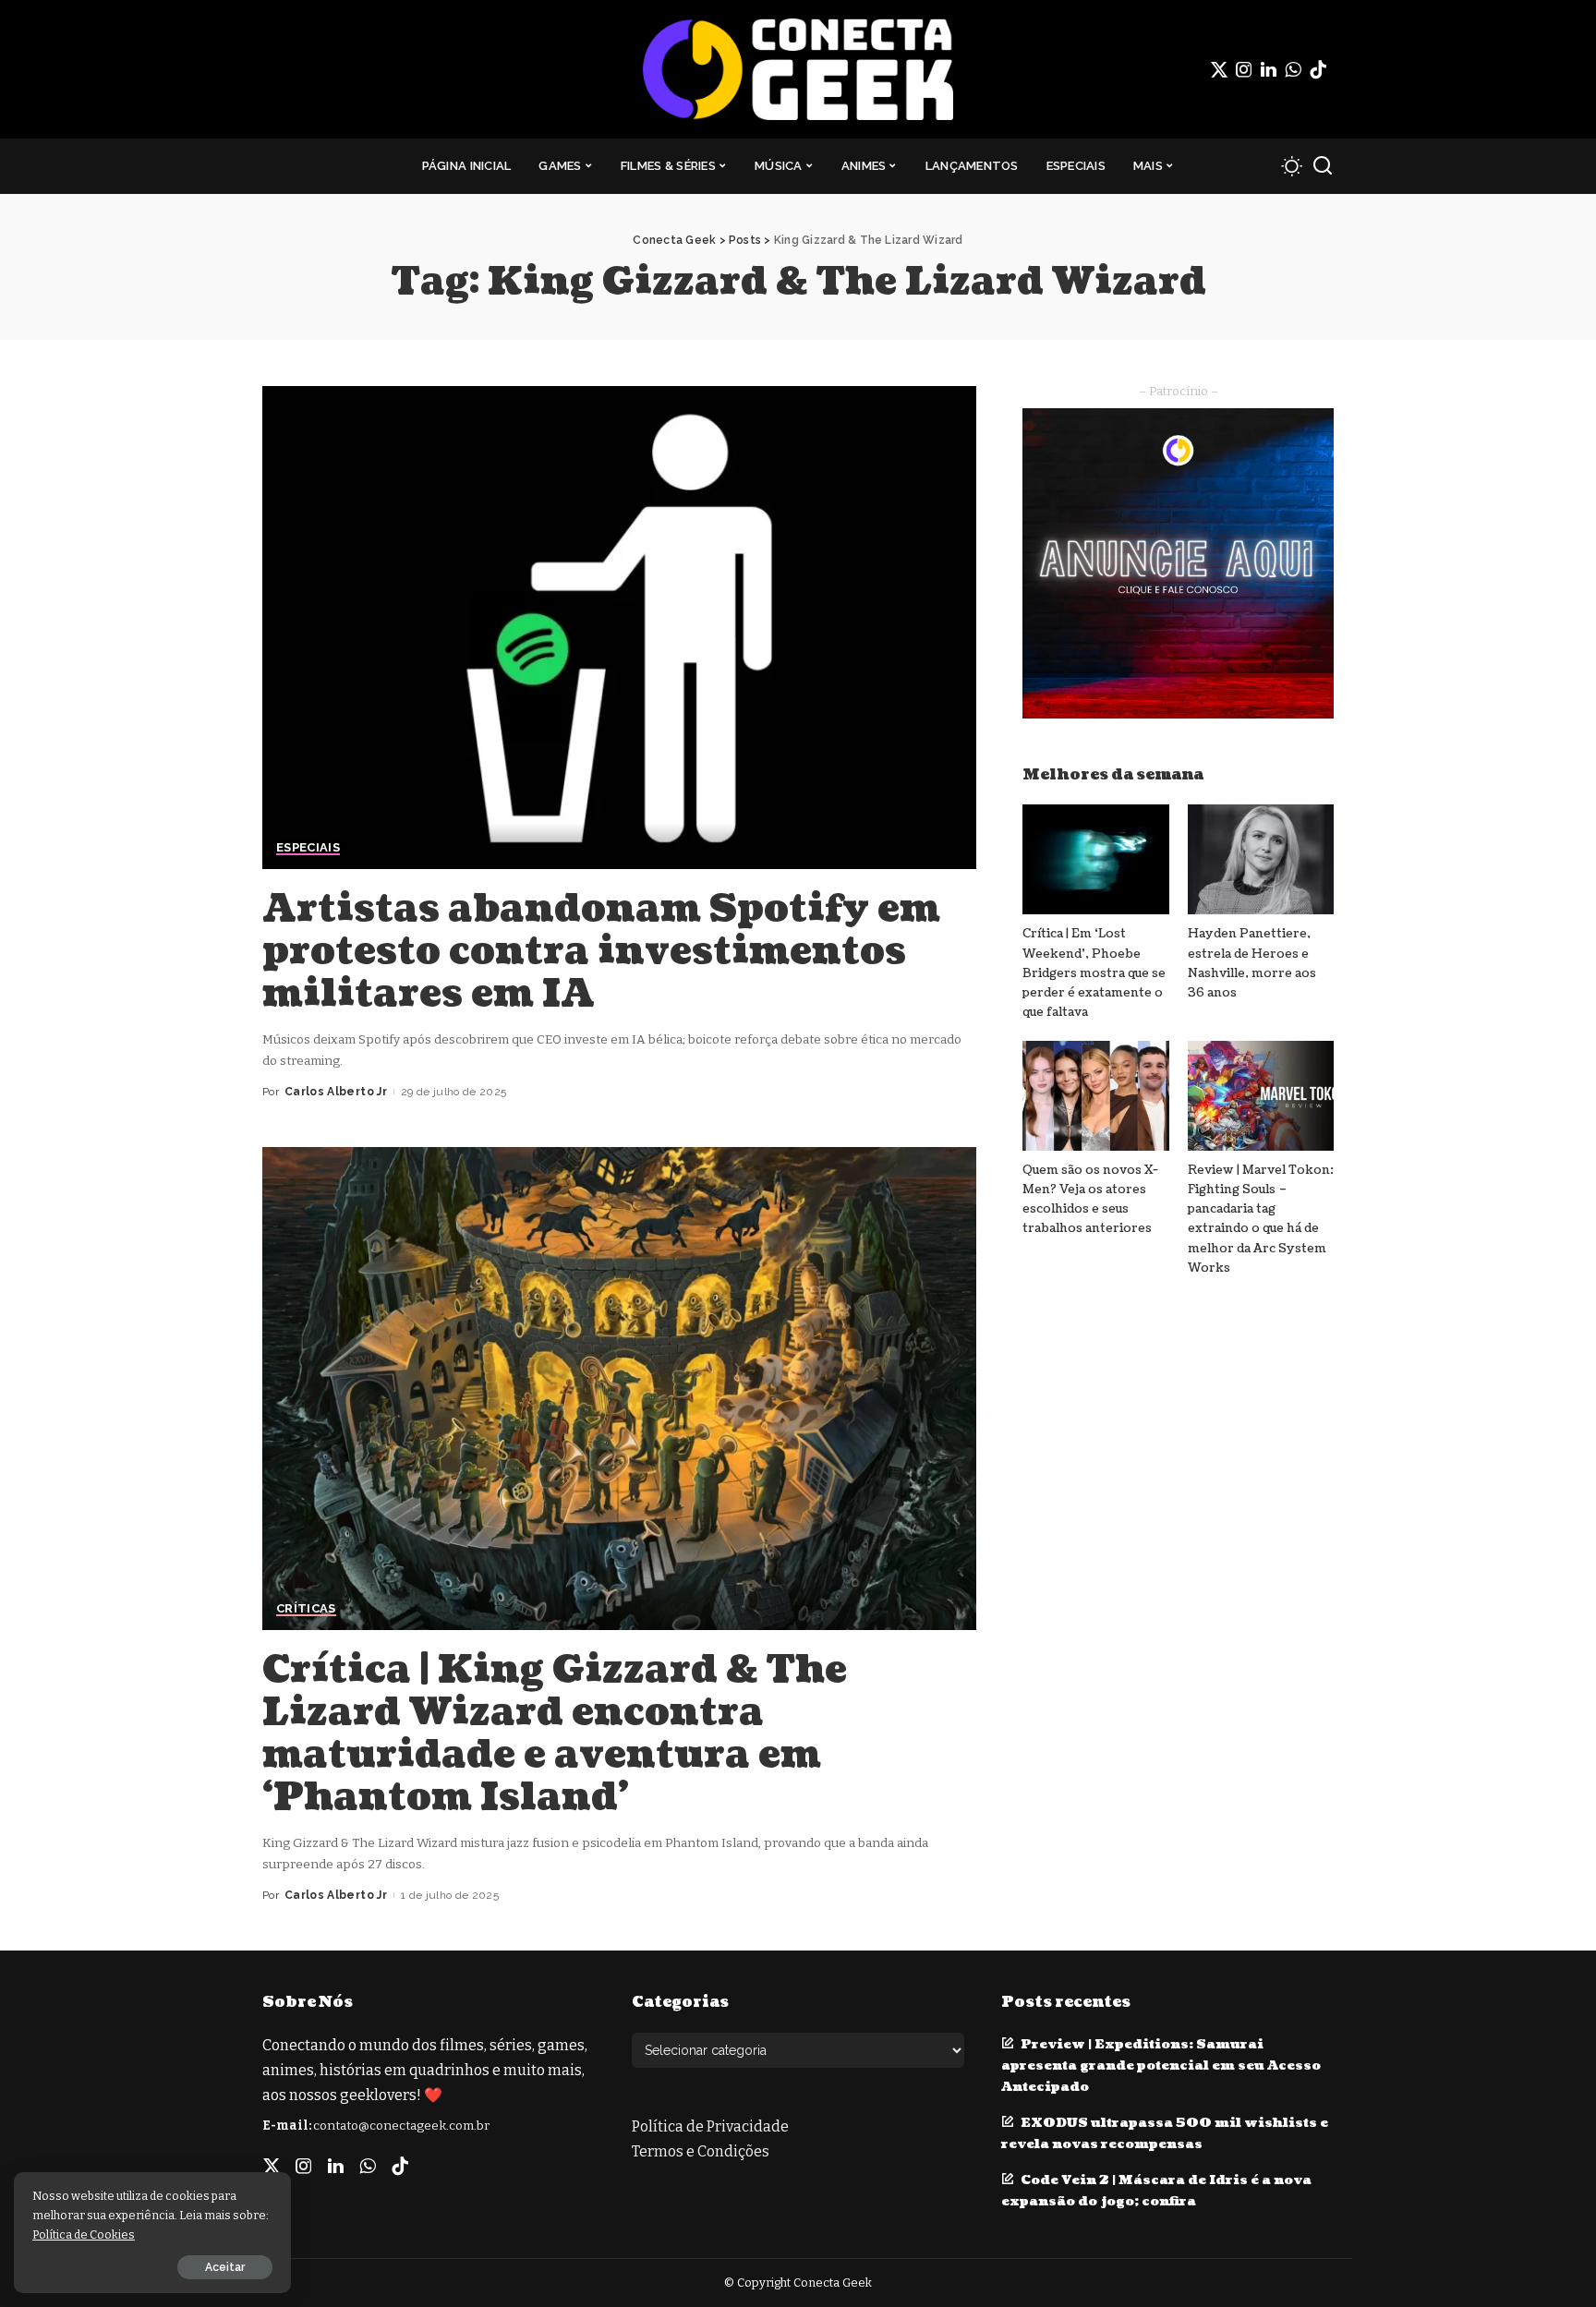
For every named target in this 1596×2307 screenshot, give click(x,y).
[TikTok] (1318, 69)
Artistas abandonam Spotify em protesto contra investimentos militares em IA (601, 951)
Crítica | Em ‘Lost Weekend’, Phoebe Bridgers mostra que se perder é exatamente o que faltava (1094, 973)
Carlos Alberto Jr (336, 1092)
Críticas (306, 1609)
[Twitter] (1219, 69)
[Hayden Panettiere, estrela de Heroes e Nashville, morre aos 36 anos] (1261, 859)
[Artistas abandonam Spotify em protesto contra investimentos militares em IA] (619, 627)
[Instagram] (1244, 69)
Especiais (308, 848)
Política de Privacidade (710, 2126)
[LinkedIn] (1269, 69)
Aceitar (225, 2267)
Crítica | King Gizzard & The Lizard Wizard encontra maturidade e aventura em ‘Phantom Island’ (555, 1733)
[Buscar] (1323, 166)
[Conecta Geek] (798, 69)
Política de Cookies (84, 2235)
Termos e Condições (701, 2151)
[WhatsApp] (1293, 69)
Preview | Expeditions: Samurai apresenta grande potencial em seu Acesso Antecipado (1161, 2065)
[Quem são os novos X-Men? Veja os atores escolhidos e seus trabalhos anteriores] (1095, 1096)
